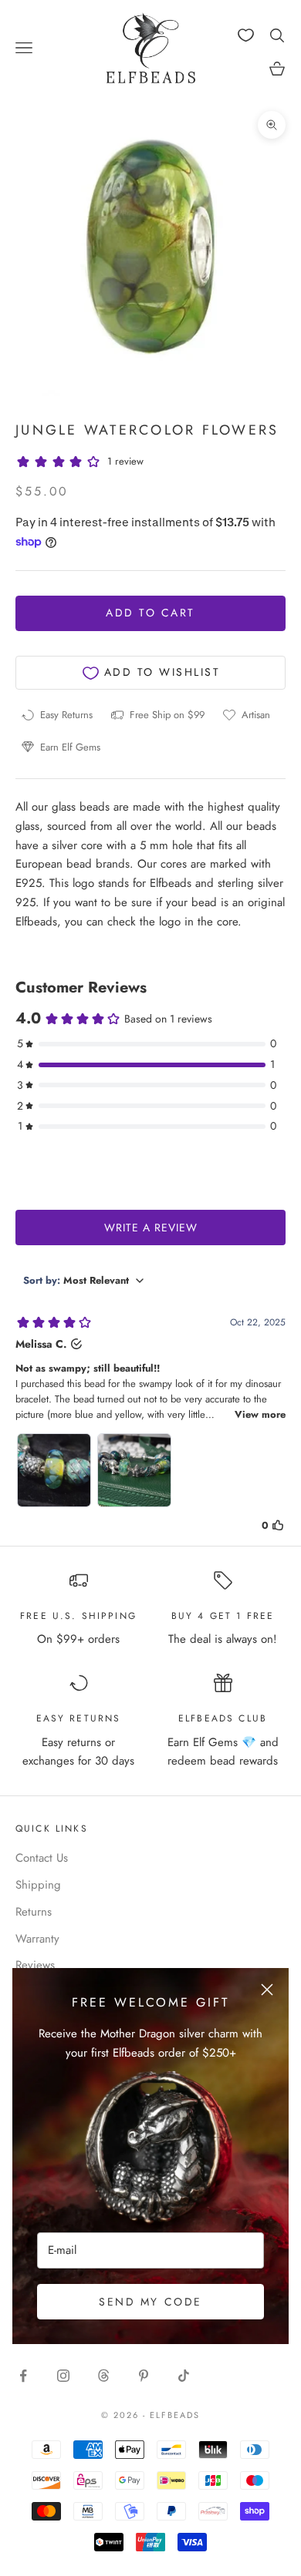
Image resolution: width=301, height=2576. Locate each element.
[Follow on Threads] (103, 2376)
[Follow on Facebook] (23, 2376)
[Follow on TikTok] (184, 2376)
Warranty (37, 1939)
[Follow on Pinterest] (144, 2376)
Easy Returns (79, 1718)
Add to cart (150, 613)
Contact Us (42, 1858)
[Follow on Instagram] (63, 2376)
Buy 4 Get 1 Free (223, 1616)
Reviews (35, 1965)
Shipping (38, 1885)
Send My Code (150, 2302)
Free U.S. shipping (78, 1616)
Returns (34, 1912)
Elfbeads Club (223, 1718)
